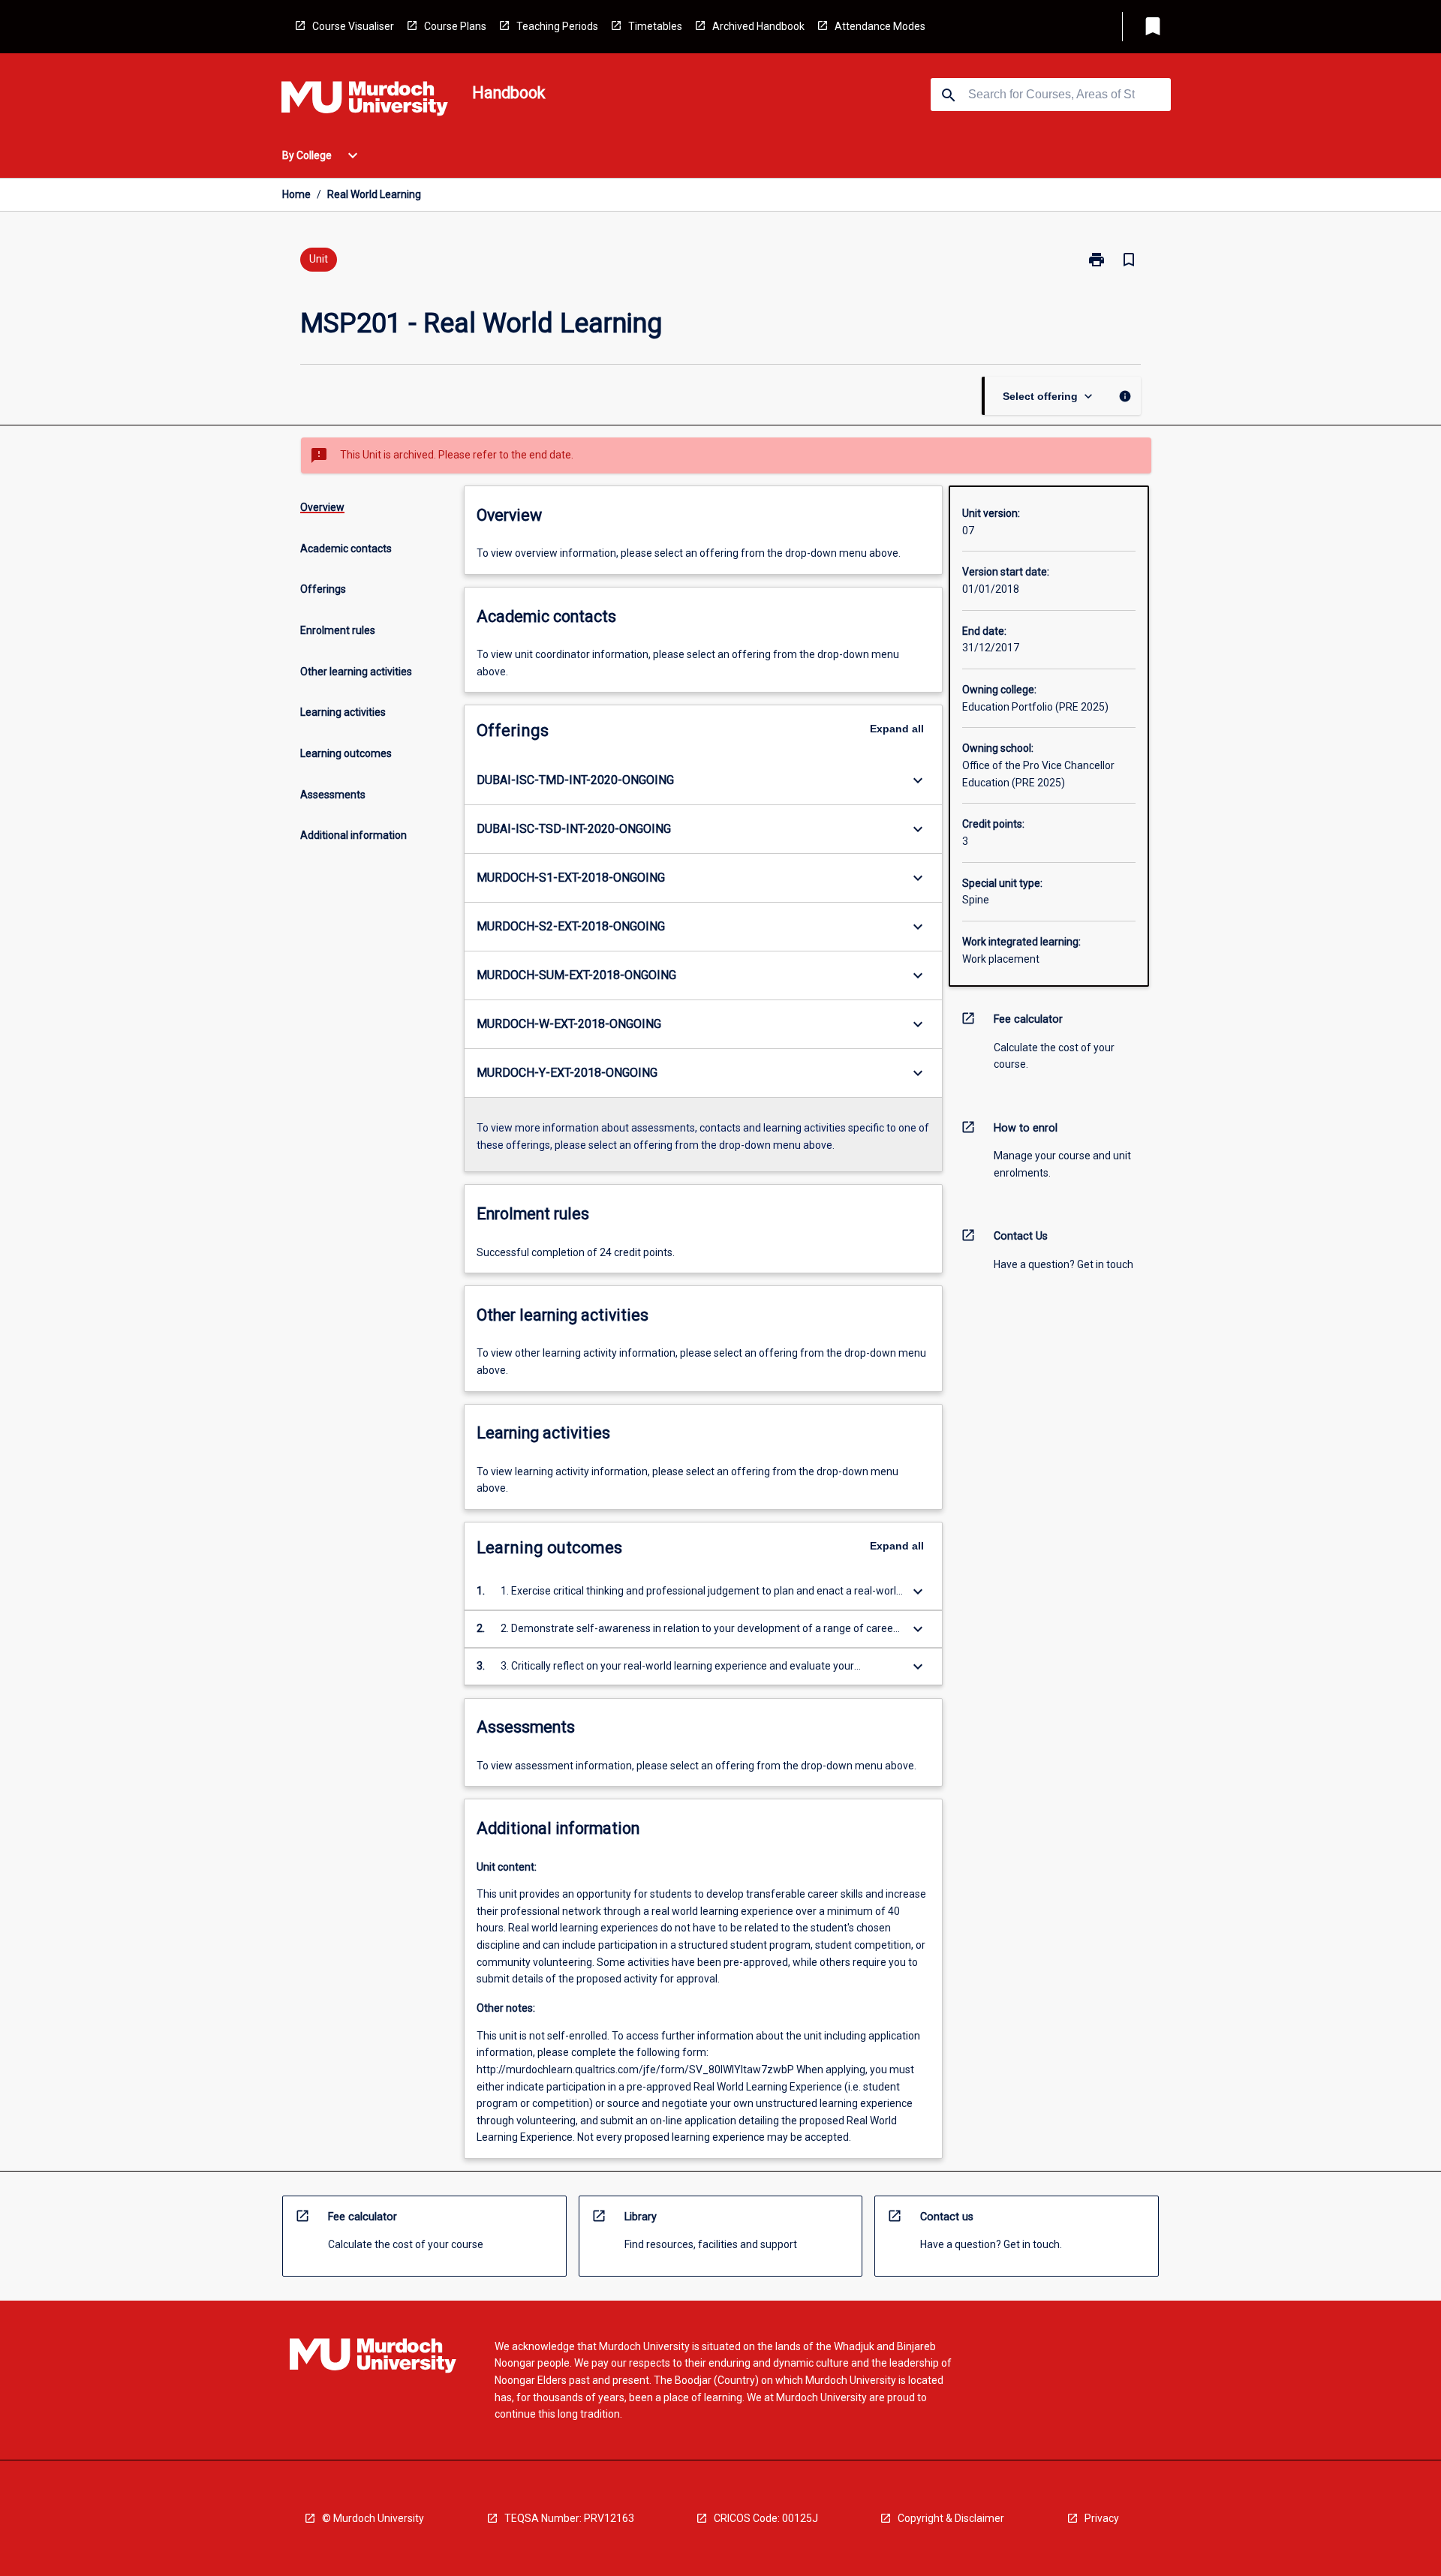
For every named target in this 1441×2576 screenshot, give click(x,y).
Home (296, 194)
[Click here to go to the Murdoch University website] (365, 101)
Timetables (655, 26)
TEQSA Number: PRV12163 (569, 2518)
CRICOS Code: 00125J (766, 2518)
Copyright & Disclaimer (951, 2518)
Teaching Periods (557, 26)
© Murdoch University (373, 2518)
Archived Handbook (758, 26)
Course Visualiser (353, 26)
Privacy (1102, 2518)
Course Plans (455, 26)
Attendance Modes (880, 26)
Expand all (897, 729)
